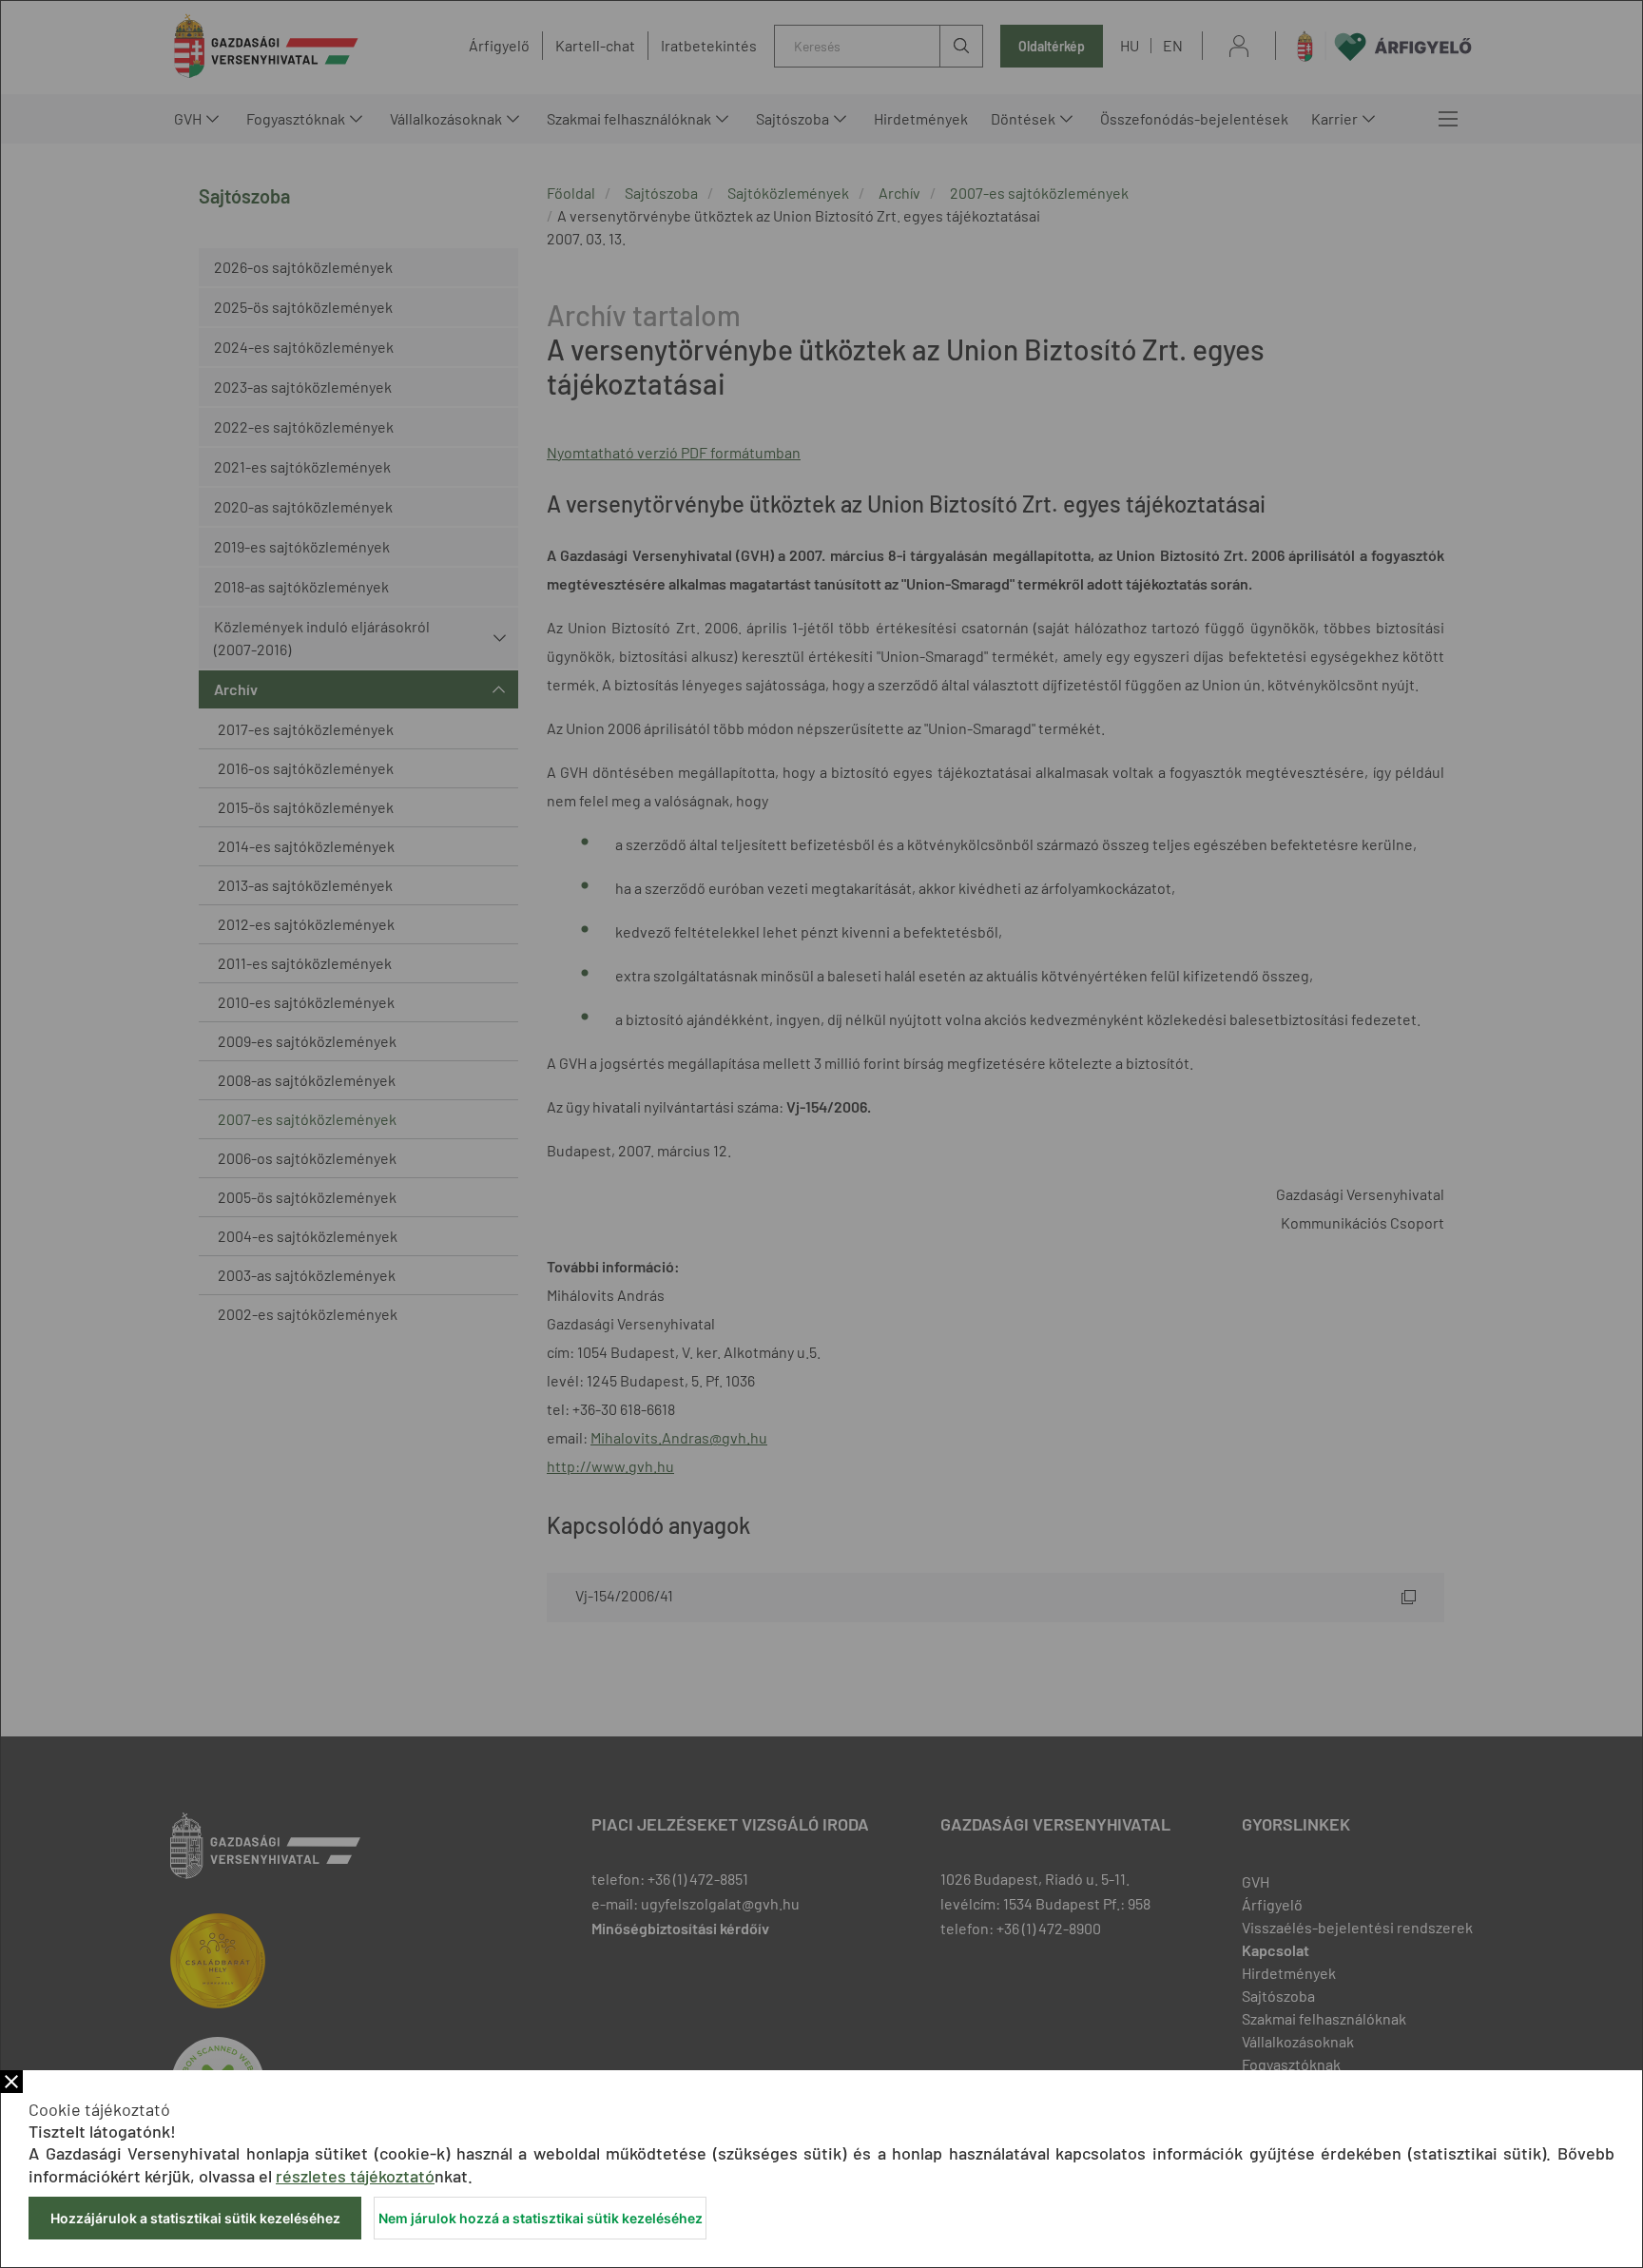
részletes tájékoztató (355, 2176)
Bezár (11, 2082)
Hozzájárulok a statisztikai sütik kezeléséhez (195, 2218)
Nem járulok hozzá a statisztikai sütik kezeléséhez (541, 2218)
